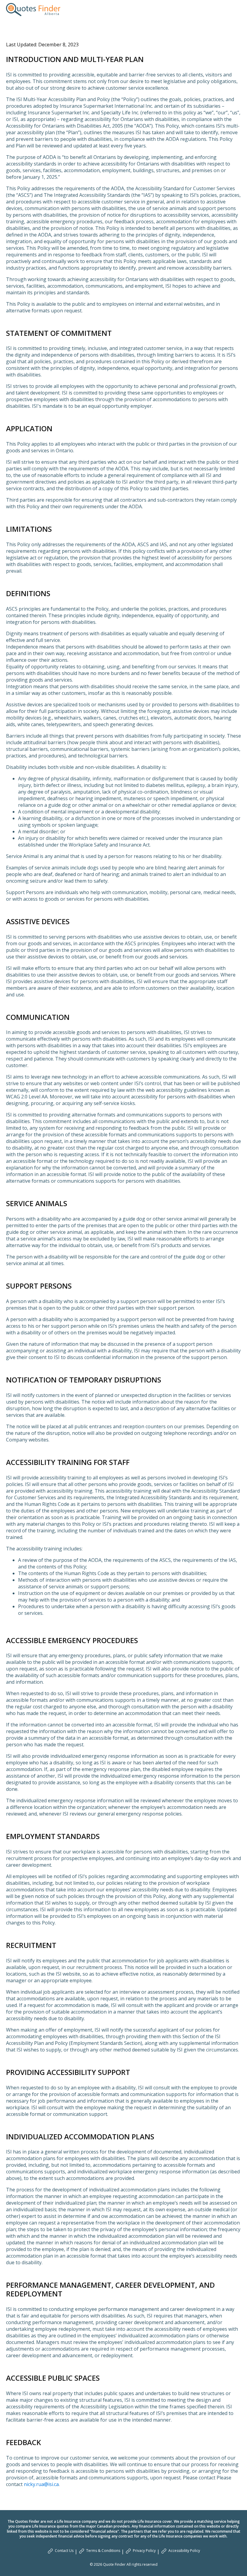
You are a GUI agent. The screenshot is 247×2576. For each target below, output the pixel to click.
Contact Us (64, 2551)
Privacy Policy (144, 2551)
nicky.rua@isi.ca (41, 2484)
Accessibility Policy (184, 2551)
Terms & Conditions (103, 2551)
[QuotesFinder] (33, 10)
